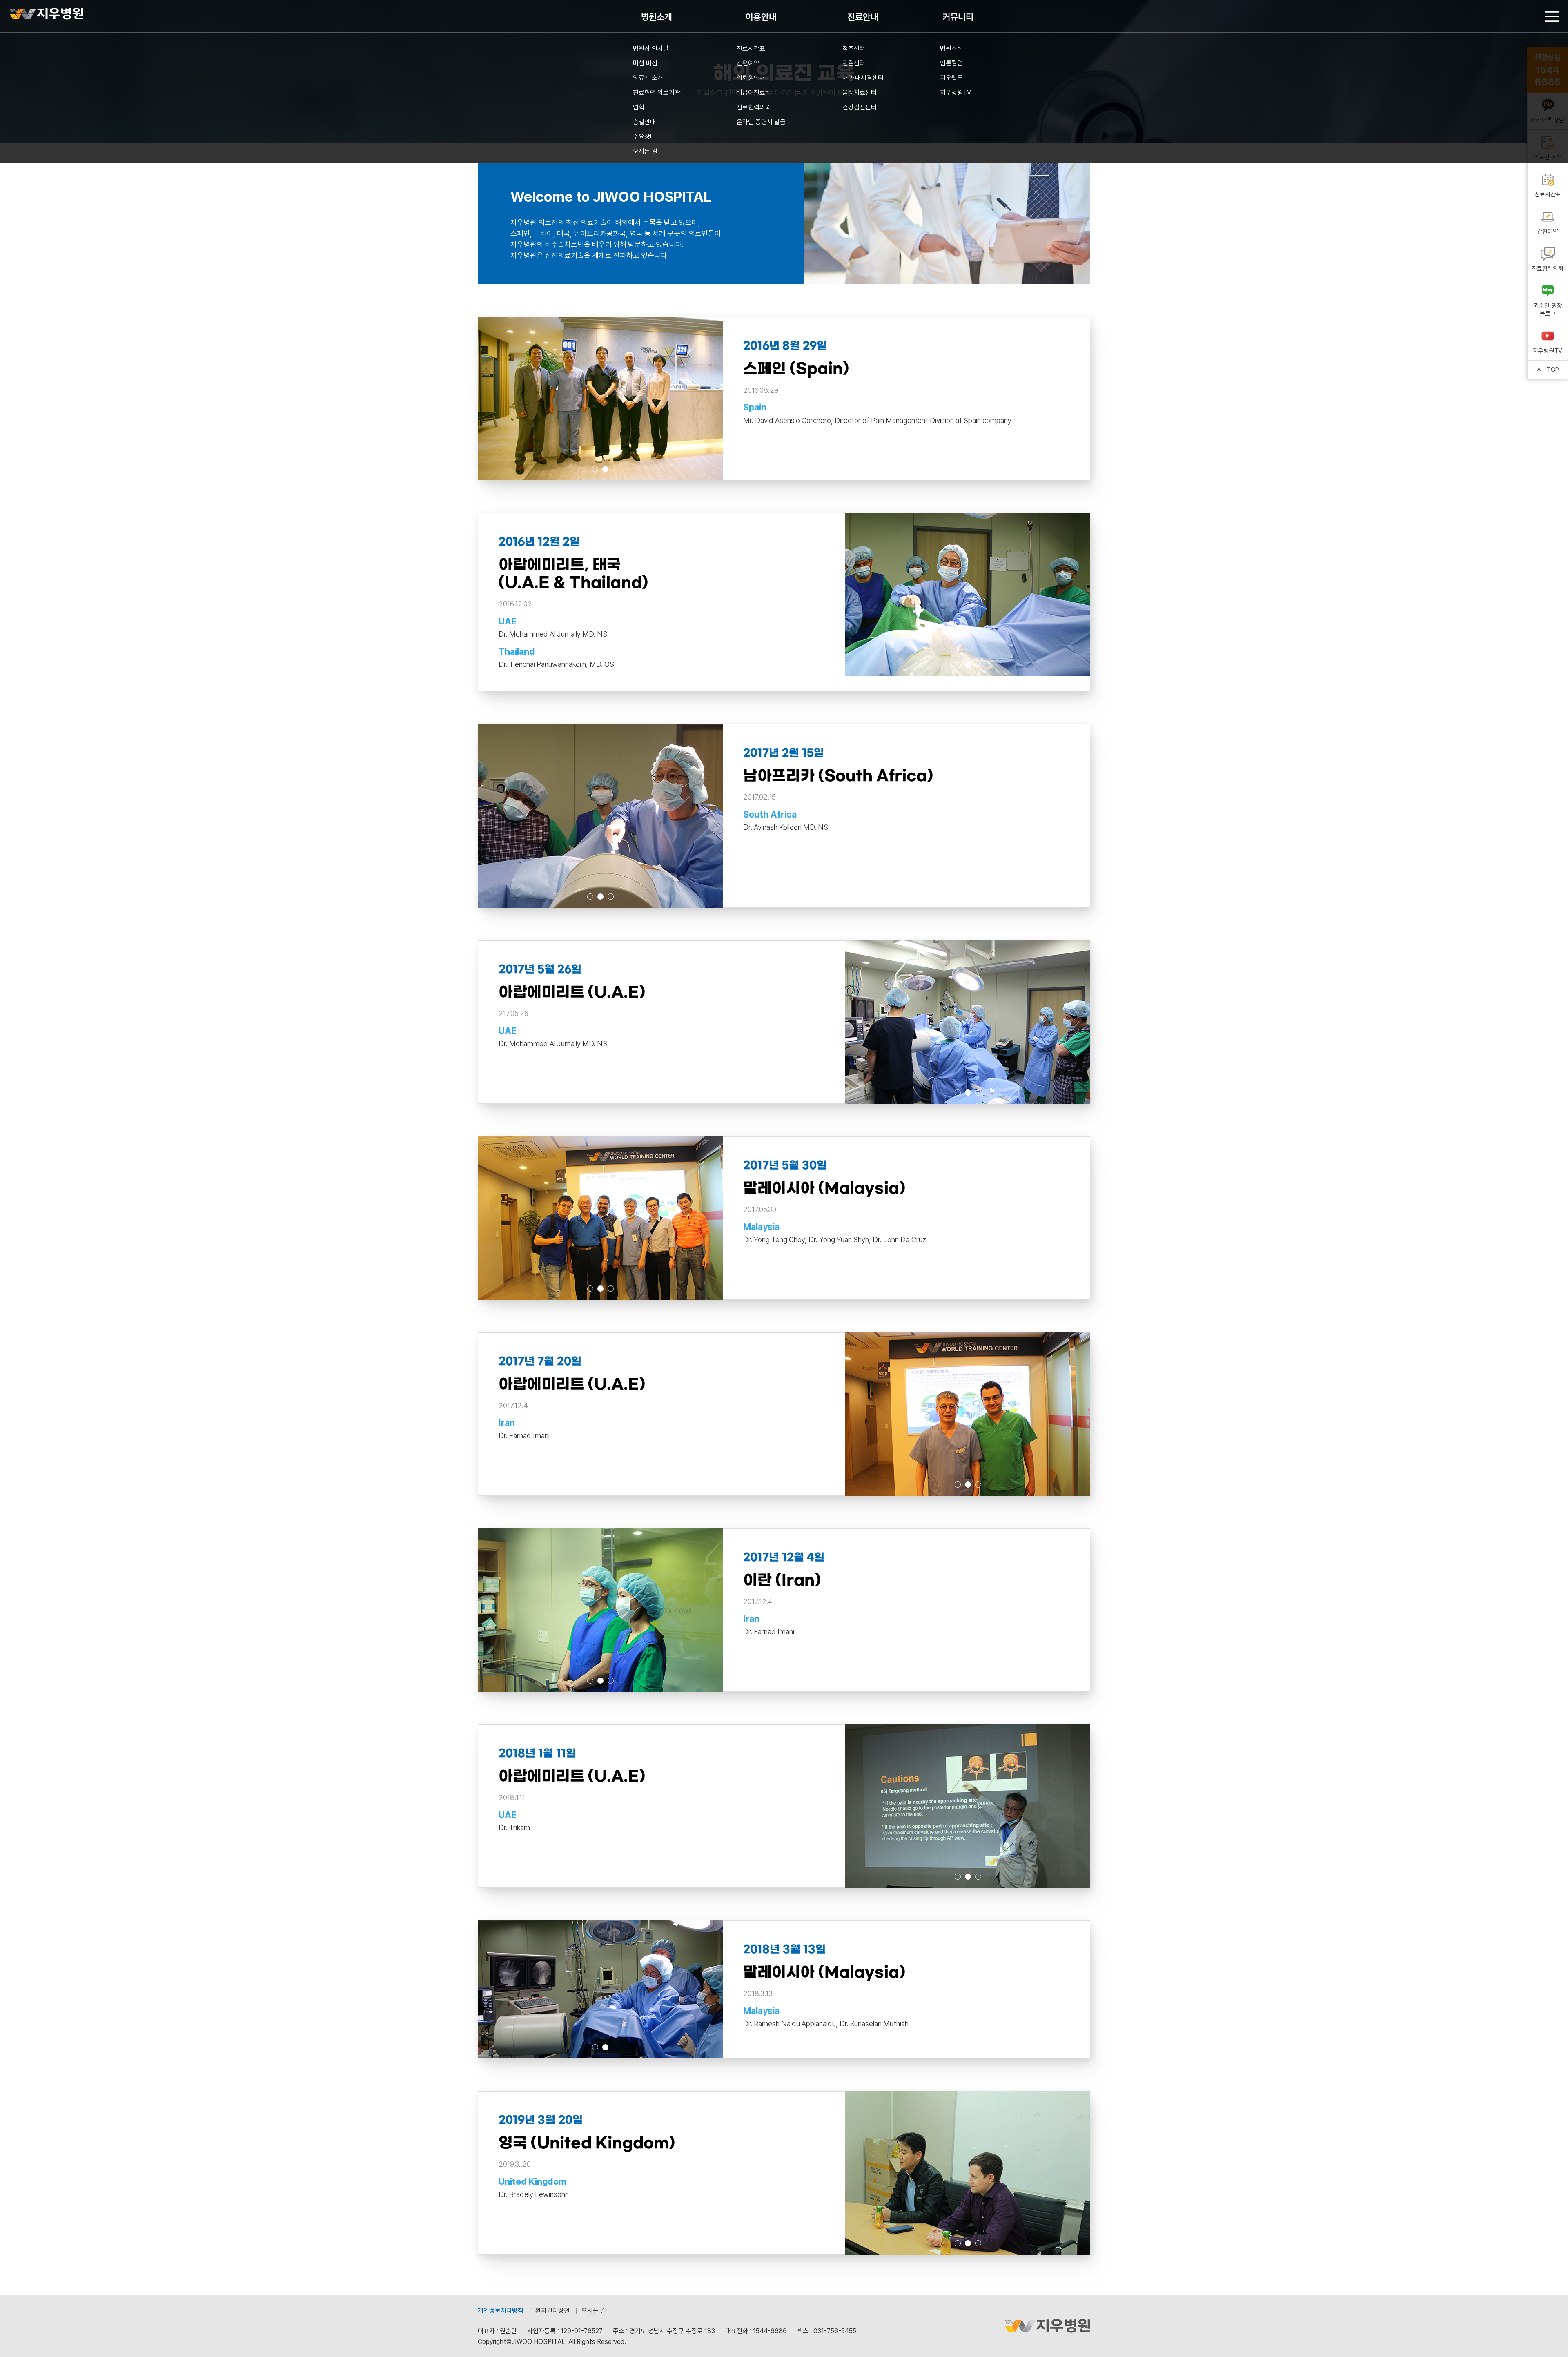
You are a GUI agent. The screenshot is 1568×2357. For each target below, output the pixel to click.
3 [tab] (978, 665)
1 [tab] (595, 469)
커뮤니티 (958, 17)
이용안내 (761, 17)
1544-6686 (770, 2331)
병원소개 (657, 17)
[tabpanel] (968, 595)
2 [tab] (605, 469)
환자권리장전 (552, 2311)
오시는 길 (594, 2311)
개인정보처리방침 (501, 2311)
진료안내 (863, 17)
